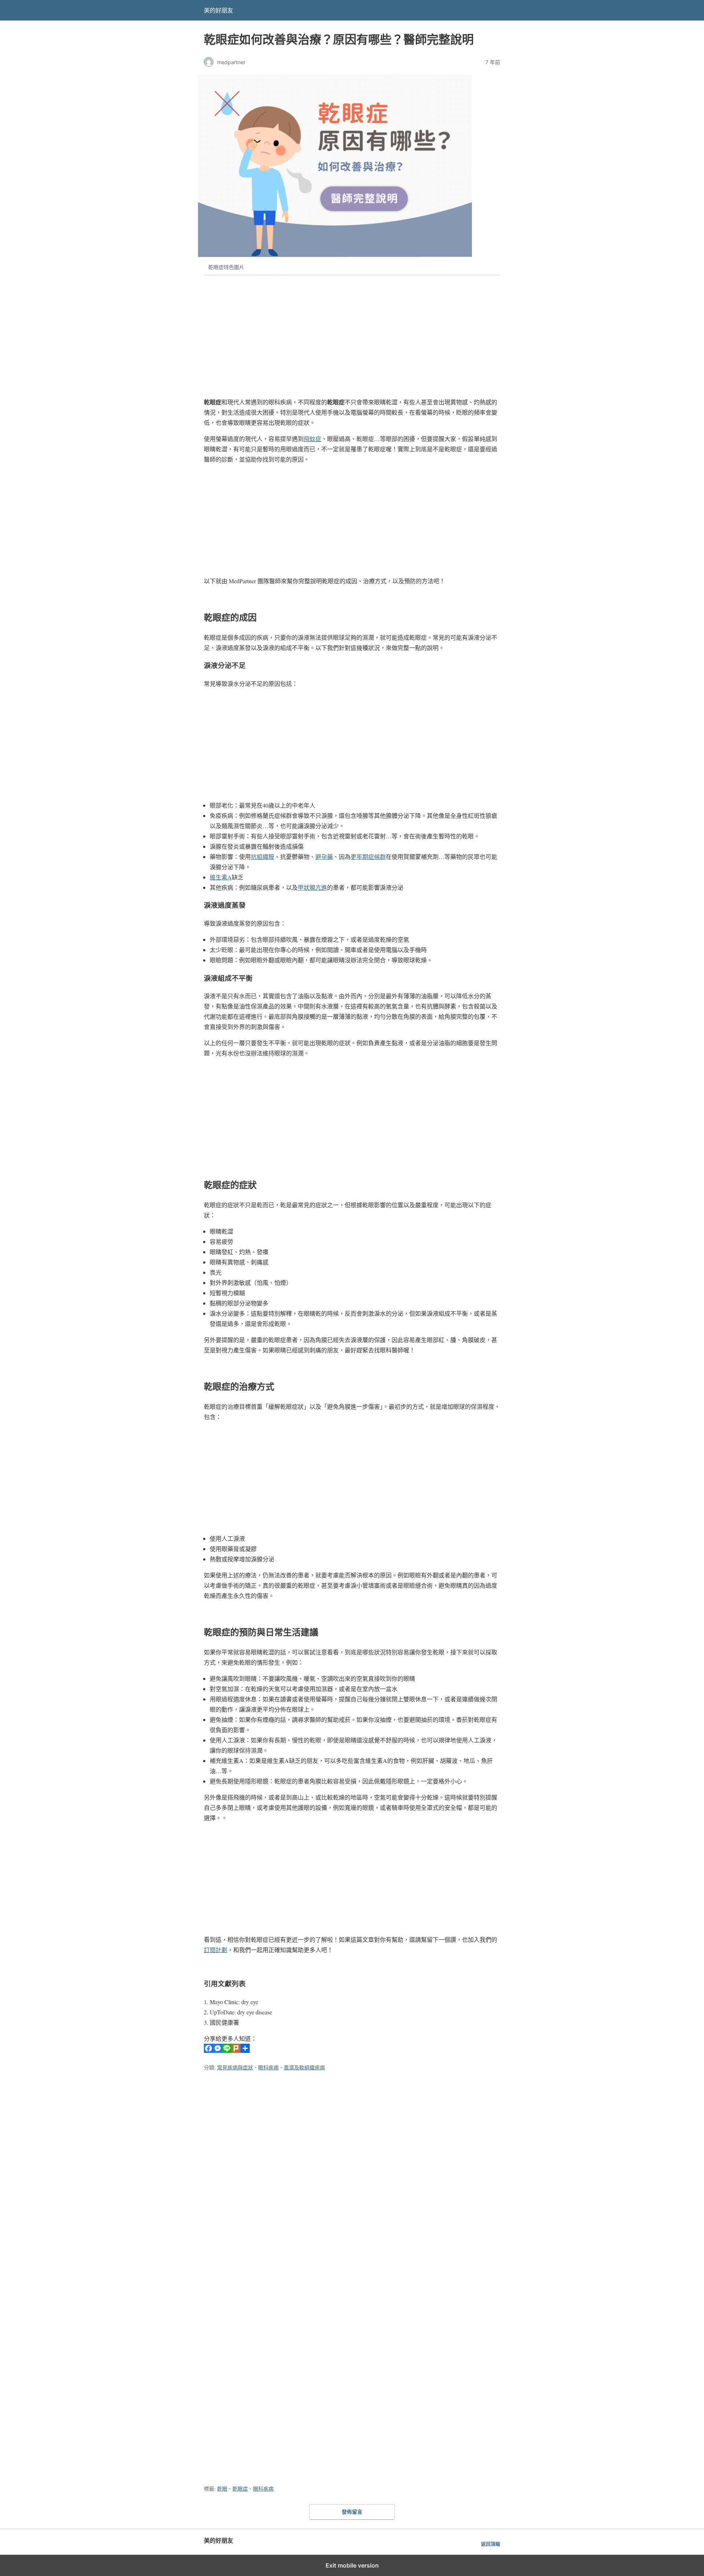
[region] (352, 332)
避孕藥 (324, 857)
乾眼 (222, 2489)
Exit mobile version (352, 2565)
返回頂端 (491, 2544)
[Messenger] (218, 2050)
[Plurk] (236, 2050)
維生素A (221, 877)
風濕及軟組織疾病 (304, 2067)
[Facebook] (208, 2050)
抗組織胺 (263, 857)
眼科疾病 (268, 2067)
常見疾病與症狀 (235, 2067)
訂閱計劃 (216, 1950)
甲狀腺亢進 (312, 887)
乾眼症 (240, 2489)
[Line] (227, 2050)
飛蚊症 (312, 439)
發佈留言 (352, 2512)
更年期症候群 (368, 857)
